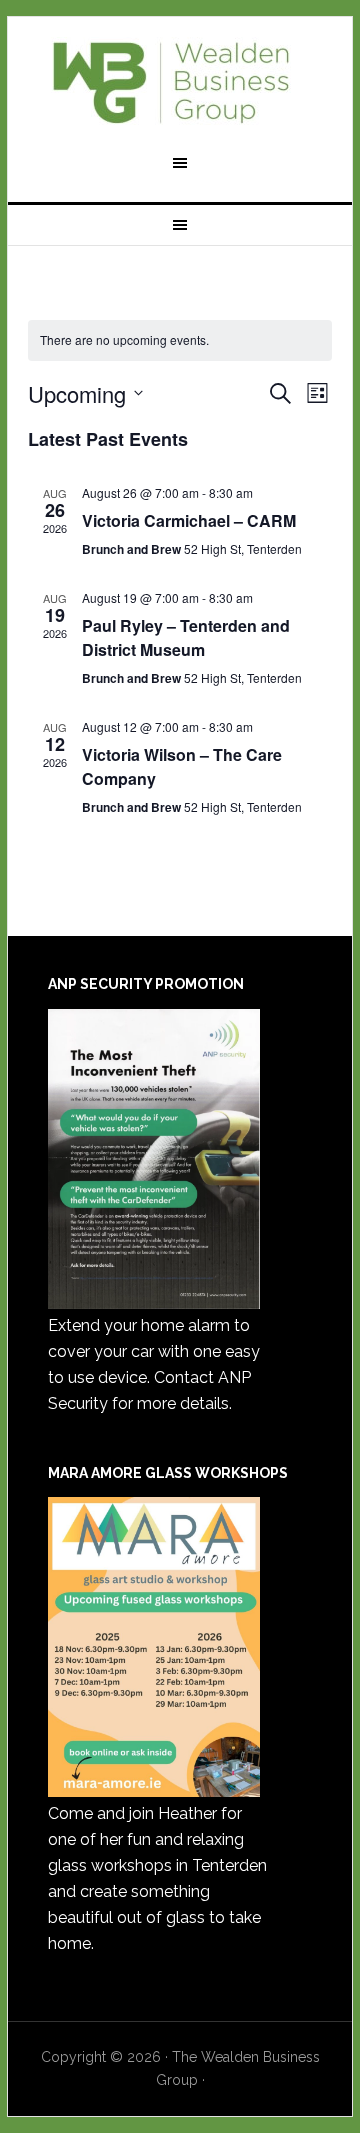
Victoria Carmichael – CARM (189, 520)
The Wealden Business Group (180, 82)
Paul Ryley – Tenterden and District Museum (186, 637)
